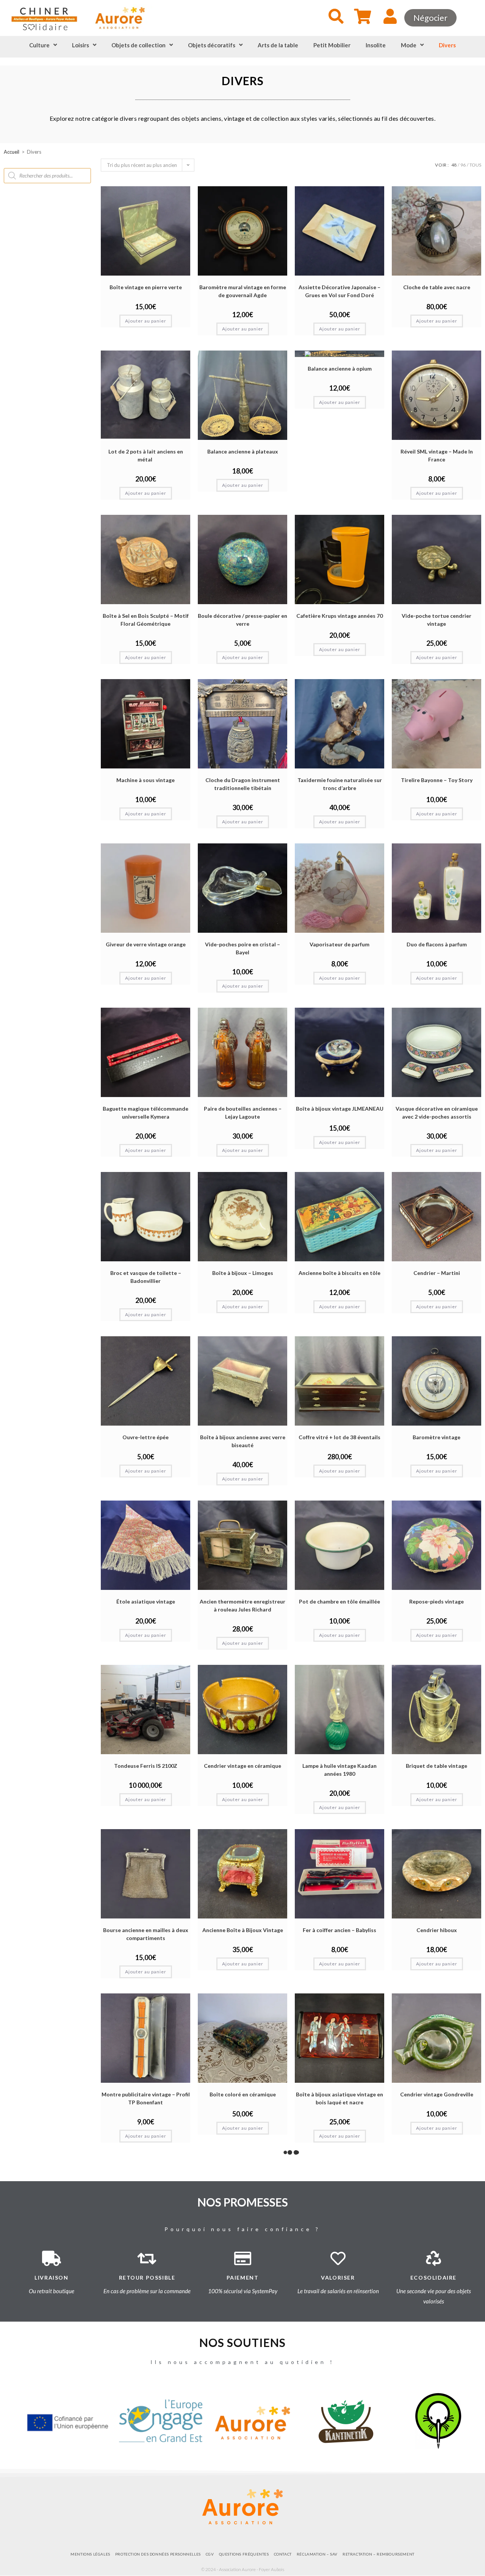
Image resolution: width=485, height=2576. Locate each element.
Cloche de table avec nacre (437, 287)
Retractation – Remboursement (379, 2554)
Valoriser (338, 2278)
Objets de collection (138, 45)
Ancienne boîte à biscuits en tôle (339, 1273)
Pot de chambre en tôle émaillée (339, 1601)
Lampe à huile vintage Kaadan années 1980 (339, 1770)
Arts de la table (278, 45)
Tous (475, 165)
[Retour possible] (147, 2258)
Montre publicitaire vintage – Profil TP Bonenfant (146, 2098)
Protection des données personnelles (158, 2554)
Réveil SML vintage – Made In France (437, 455)
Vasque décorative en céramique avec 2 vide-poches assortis (437, 1113)
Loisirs (81, 45)
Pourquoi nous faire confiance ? (242, 2229)
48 (454, 165)
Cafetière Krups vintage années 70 (339, 616)
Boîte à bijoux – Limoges (243, 1273)
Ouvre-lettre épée (145, 1437)
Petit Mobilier (332, 45)
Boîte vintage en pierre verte (146, 287)
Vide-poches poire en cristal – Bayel (242, 948)
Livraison (51, 2278)
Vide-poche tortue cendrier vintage (436, 620)
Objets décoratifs (212, 45)
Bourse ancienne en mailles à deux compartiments (146, 1934)
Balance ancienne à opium (340, 369)
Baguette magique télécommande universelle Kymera (145, 1113)
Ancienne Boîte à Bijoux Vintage (243, 1930)
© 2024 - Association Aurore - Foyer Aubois (243, 2569)
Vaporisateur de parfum (339, 944)
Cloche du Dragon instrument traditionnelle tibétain (243, 784)
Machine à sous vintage (145, 780)
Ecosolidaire (433, 2278)
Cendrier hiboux (437, 1930)
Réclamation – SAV (317, 2554)
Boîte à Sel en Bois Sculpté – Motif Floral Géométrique (146, 620)
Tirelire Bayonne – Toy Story (437, 780)
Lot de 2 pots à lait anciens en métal (146, 455)
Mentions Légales (90, 2554)
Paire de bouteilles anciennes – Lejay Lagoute (243, 1113)
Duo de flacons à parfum (437, 944)
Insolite (376, 45)
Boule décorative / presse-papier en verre (242, 620)
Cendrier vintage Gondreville (437, 2094)
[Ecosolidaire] (433, 2258)
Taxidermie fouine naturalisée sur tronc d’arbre (340, 784)
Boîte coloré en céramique (243, 2094)
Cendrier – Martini (437, 1273)
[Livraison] (52, 2258)
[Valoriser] (338, 2258)
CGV (210, 2554)
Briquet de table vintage (436, 1766)
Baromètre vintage (436, 1437)
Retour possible (147, 2278)
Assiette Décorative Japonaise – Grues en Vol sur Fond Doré (339, 291)
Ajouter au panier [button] (146, 321)
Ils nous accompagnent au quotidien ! (242, 2362)
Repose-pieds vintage (436, 1601)
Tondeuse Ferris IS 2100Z (146, 1766)
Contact (283, 2554)
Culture (39, 45)
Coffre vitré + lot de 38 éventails (339, 1437)
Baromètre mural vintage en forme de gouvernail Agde (243, 291)
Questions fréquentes (244, 2554)
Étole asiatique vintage (146, 1601)
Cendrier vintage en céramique (242, 1766)
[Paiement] (242, 2258)
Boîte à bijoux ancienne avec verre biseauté (243, 1441)
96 (463, 165)
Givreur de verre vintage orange (146, 944)
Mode (409, 45)
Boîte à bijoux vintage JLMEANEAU (340, 1109)
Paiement (243, 2278)
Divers (447, 45)
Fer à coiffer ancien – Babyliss (339, 1930)
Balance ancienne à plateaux (243, 451)
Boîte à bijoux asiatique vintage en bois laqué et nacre (339, 2098)
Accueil (12, 152)
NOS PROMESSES (243, 2202)
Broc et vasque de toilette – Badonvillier (146, 1277)
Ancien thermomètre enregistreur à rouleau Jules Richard (242, 1605)
